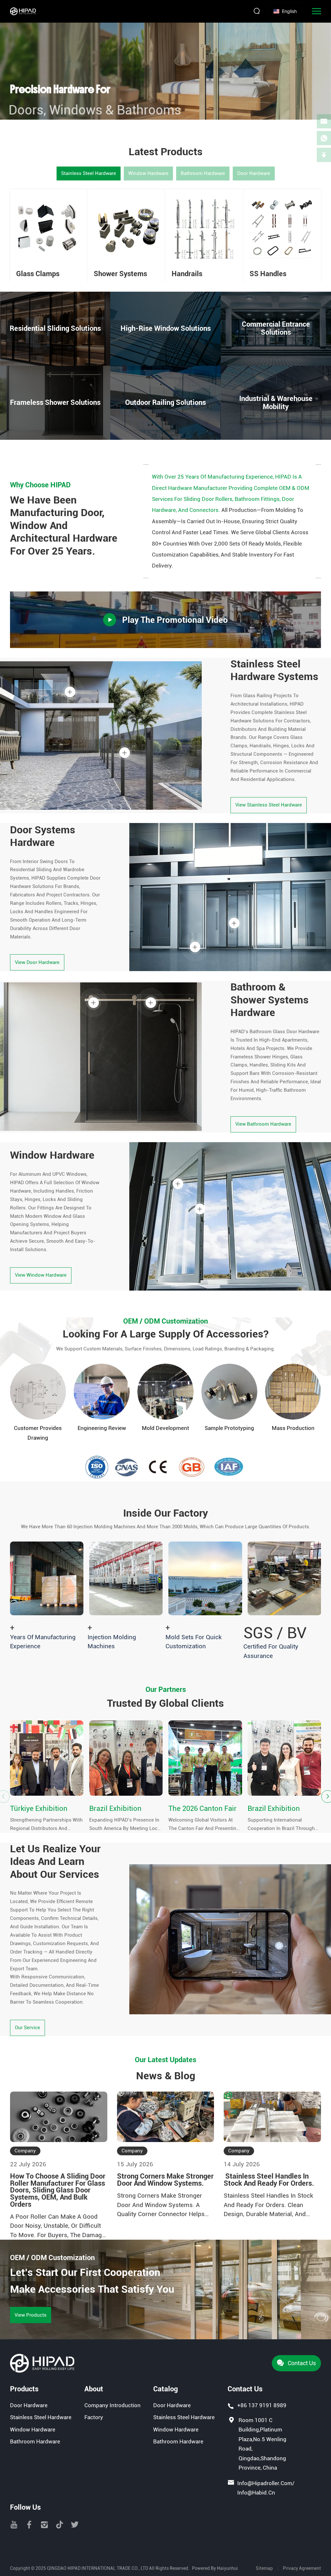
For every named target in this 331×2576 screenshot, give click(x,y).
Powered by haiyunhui (215, 2568)
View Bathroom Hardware (263, 1124)
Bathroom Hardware (203, 173)
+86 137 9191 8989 (262, 2405)
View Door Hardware (37, 962)
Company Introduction (112, 2405)
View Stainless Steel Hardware (269, 805)
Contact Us (302, 2363)
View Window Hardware (41, 1275)
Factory (94, 2417)
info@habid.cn (256, 2493)
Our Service (27, 2028)
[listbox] (287, 11)
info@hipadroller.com (265, 2483)
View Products (31, 2315)
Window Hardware (148, 173)
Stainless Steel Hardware (89, 173)
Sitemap (264, 2568)
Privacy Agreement (302, 2568)
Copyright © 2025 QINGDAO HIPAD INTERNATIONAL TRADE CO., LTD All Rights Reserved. (100, 2568)
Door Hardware (254, 173)
